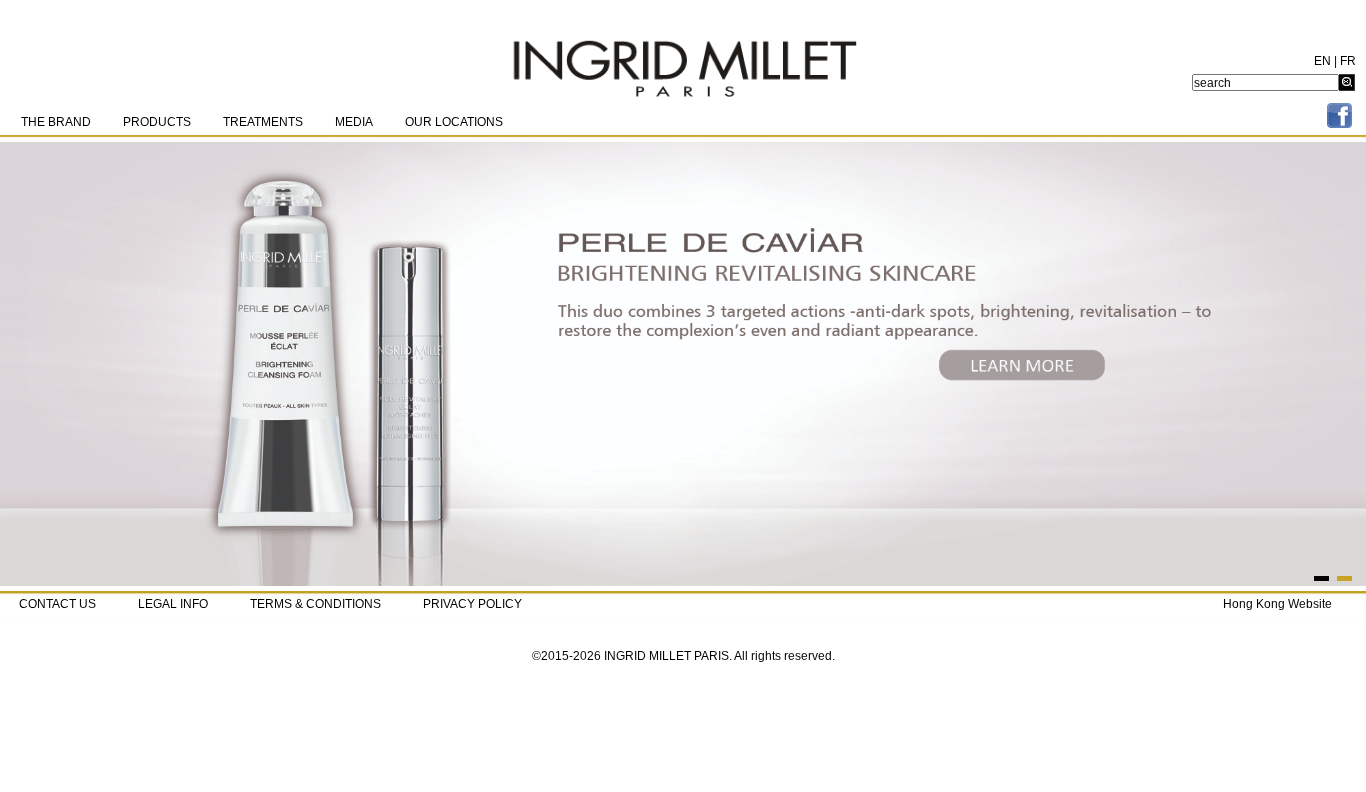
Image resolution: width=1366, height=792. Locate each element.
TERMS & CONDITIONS (315, 604)
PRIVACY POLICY (472, 604)
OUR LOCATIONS (454, 122)
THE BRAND (56, 122)
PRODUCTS (157, 122)
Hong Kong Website (1277, 604)
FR (1348, 61)
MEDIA (354, 122)
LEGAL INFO (173, 604)
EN (1322, 61)
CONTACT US (57, 604)
